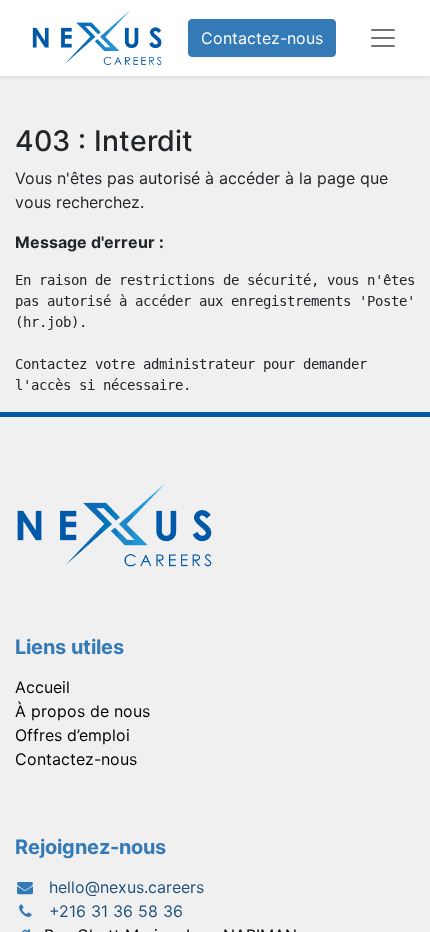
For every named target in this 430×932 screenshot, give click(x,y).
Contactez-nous (262, 38)
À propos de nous (82, 711)
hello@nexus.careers (126, 887)
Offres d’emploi (72, 735)
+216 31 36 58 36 (116, 911)
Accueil (42, 687)
